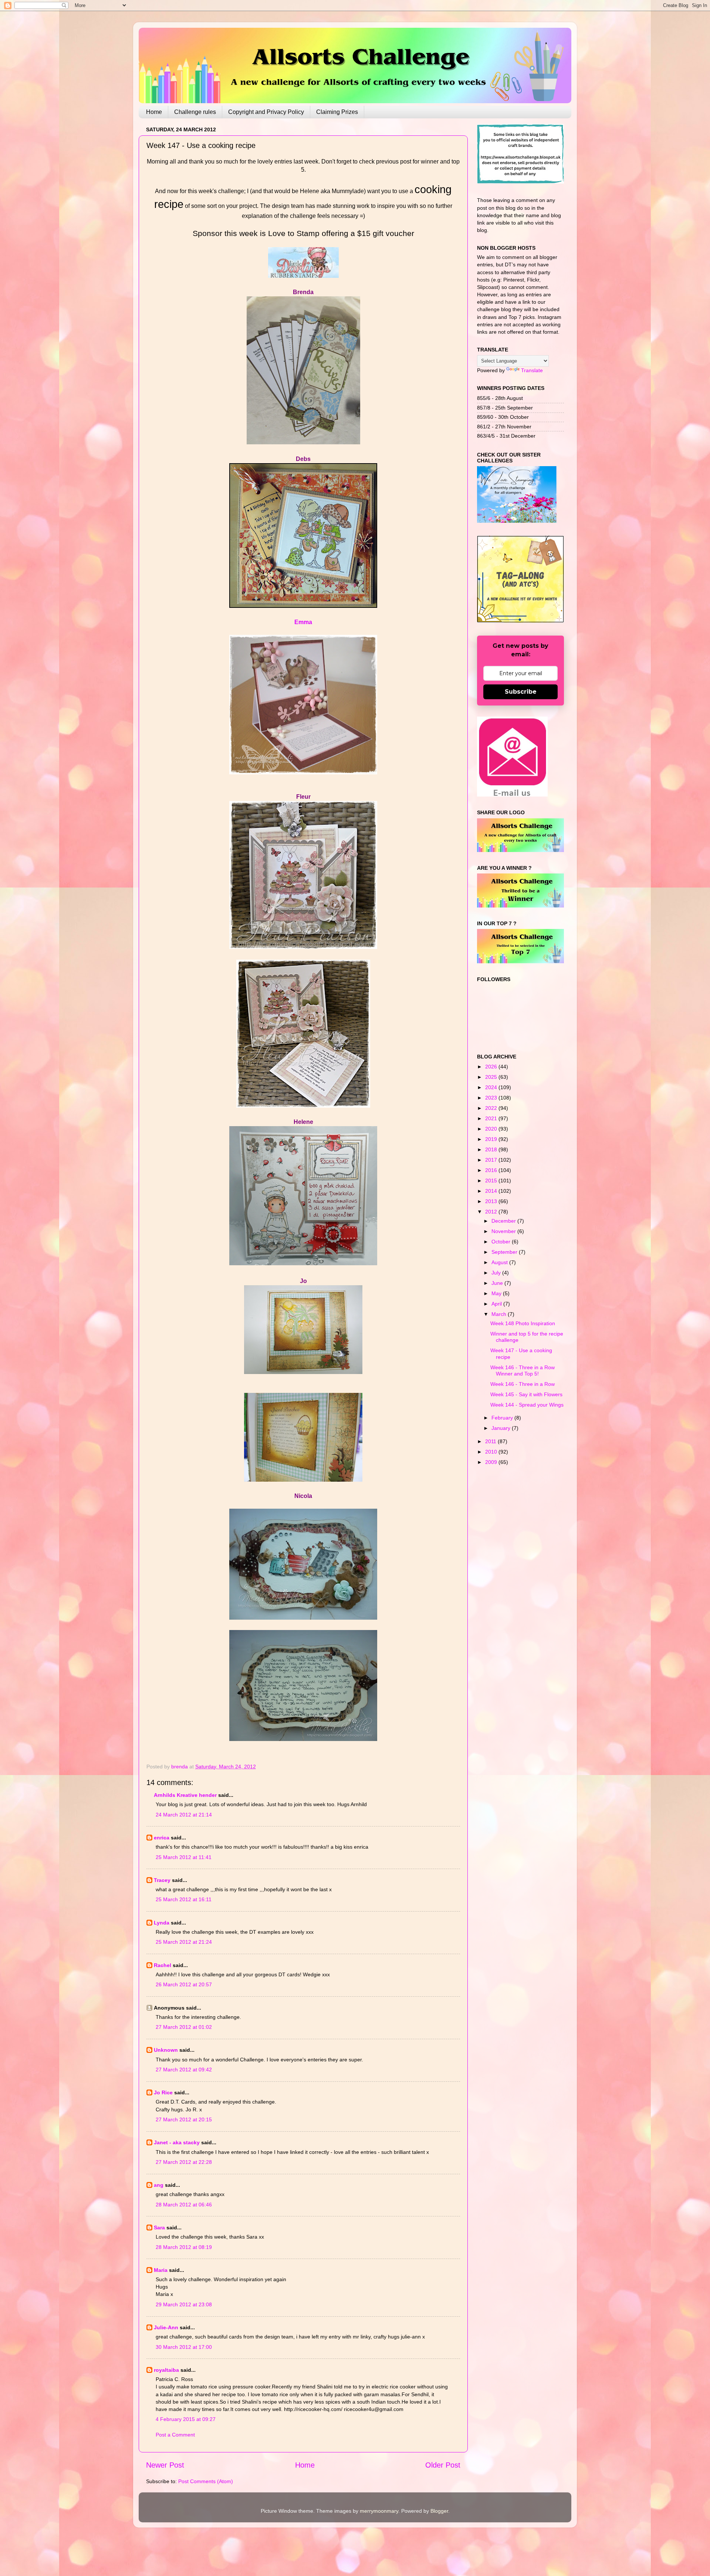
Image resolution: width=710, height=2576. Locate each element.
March (500, 1314)
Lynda (162, 1923)
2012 (492, 1212)
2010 (492, 1452)
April (497, 1304)
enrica (162, 1838)
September (505, 1252)
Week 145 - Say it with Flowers (526, 1394)
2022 (492, 1108)
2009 (492, 1462)
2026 (492, 1067)
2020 (492, 1129)
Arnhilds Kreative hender (185, 1795)
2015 (492, 1181)
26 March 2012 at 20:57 (184, 1984)
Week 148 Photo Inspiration (523, 1323)
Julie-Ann (166, 2327)
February (503, 1418)
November (504, 1231)
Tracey (162, 1880)
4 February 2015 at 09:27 (186, 2419)
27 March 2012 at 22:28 (184, 2162)
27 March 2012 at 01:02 (184, 2027)
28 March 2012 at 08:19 (184, 2247)
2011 (491, 1441)
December (504, 1221)
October (502, 1242)
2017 (492, 1160)
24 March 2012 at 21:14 (184, 1815)
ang (159, 2185)
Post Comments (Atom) (206, 2481)
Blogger (439, 2511)
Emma (303, 622)
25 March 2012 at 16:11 (184, 1899)
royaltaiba (166, 2370)
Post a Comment (175, 2435)
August (500, 1262)
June (498, 1283)
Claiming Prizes (337, 112)
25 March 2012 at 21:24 (184, 1942)
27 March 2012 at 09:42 (184, 2070)
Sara (159, 2228)
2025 (492, 1077)
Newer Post (165, 2465)
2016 (492, 1170)
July (497, 1273)
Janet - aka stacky (177, 2142)
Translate (532, 370)
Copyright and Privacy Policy (266, 112)
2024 (492, 1087)
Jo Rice (163, 2092)
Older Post (443, 2465)
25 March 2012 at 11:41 (184, 1857)
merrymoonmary (379, 2511)
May (497, 1293)
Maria (161, 2270)
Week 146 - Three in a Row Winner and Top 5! (523, 1371)
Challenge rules (195, 112)
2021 (492, 1118)
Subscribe (521, 692)
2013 (492, 1201)
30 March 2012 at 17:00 (184, 2347)
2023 (492, 1098)
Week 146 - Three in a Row (523, 1384)
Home (154, 112)
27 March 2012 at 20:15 (184, 2119)
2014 (492, 1191)
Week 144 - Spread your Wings (527, 1405)
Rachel (163, 1965)
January (502, 1428)
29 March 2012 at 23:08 (184, 2304)
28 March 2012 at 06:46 (184, 2205)
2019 (492, 1139)
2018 (492, 1149)
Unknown (166, 2050)
